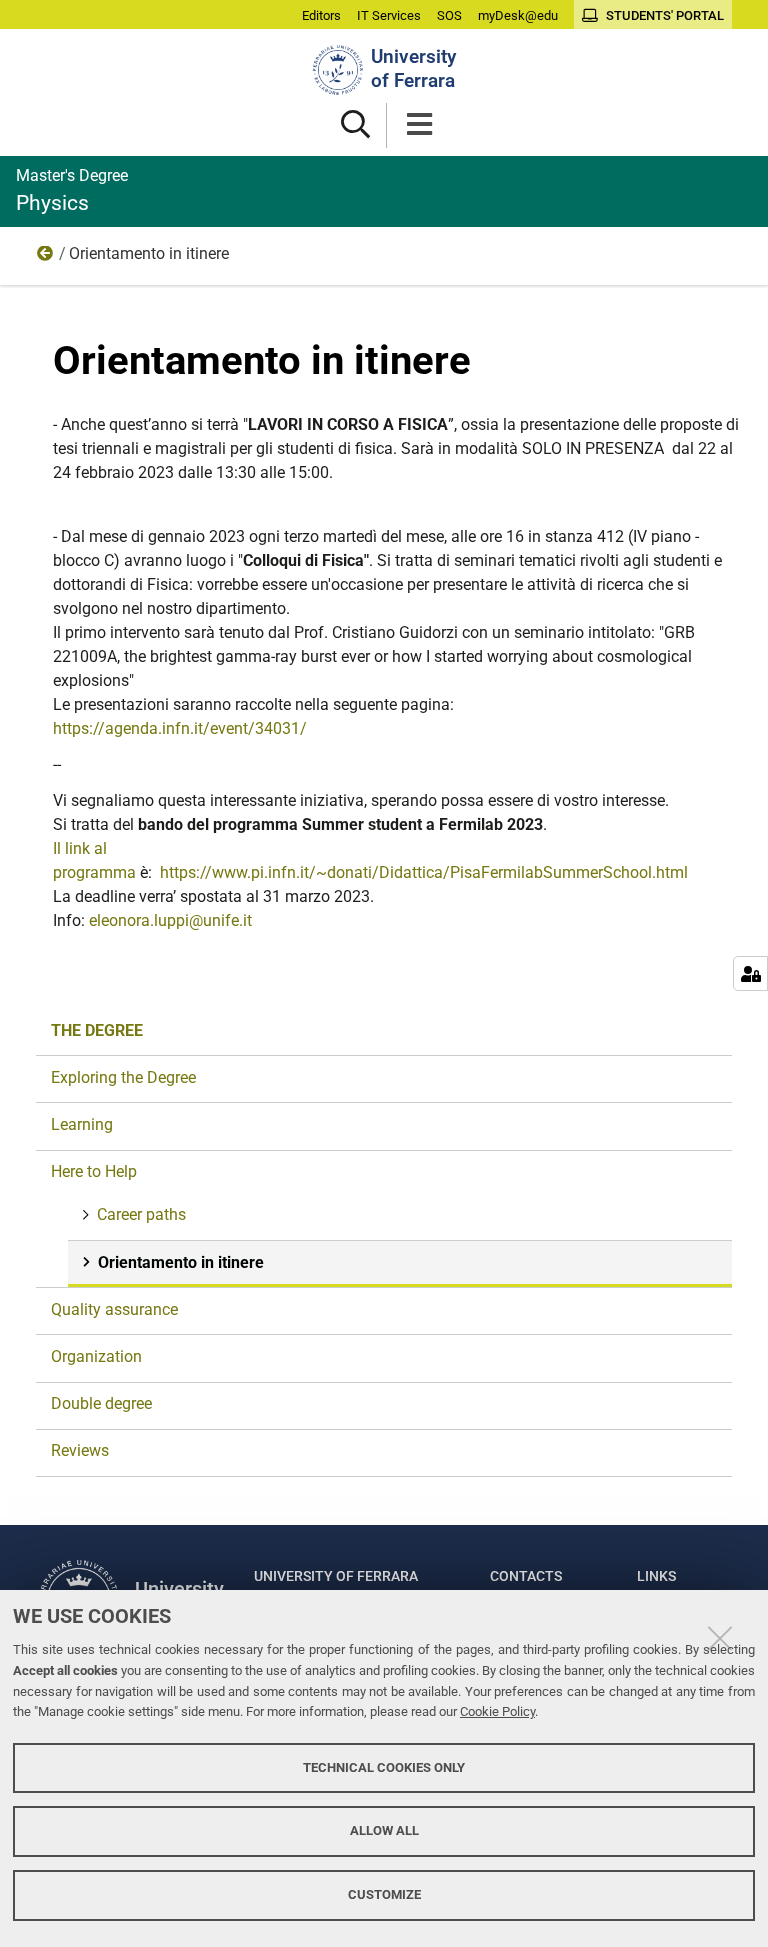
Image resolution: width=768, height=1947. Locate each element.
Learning (82, 1124)
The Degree (97, 1030)
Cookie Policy (497, 1711)
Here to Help (46, 258)
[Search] (355, 125)
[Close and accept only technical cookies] (720, 1638)
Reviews (80, 1450)
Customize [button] (384, 1894)
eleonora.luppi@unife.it (170, 920)
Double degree (101, 1403)
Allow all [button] (384, 1830)
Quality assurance (114, 1309)
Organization (96, 1356)
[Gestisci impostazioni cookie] (750, 973)
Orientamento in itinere (181, 1262)
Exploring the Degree (123, 1077)
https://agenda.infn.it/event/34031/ (180, 728)
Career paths (141, 1214)
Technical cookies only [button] (384, 1767)
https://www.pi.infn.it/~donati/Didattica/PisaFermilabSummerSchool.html (424, 872)
